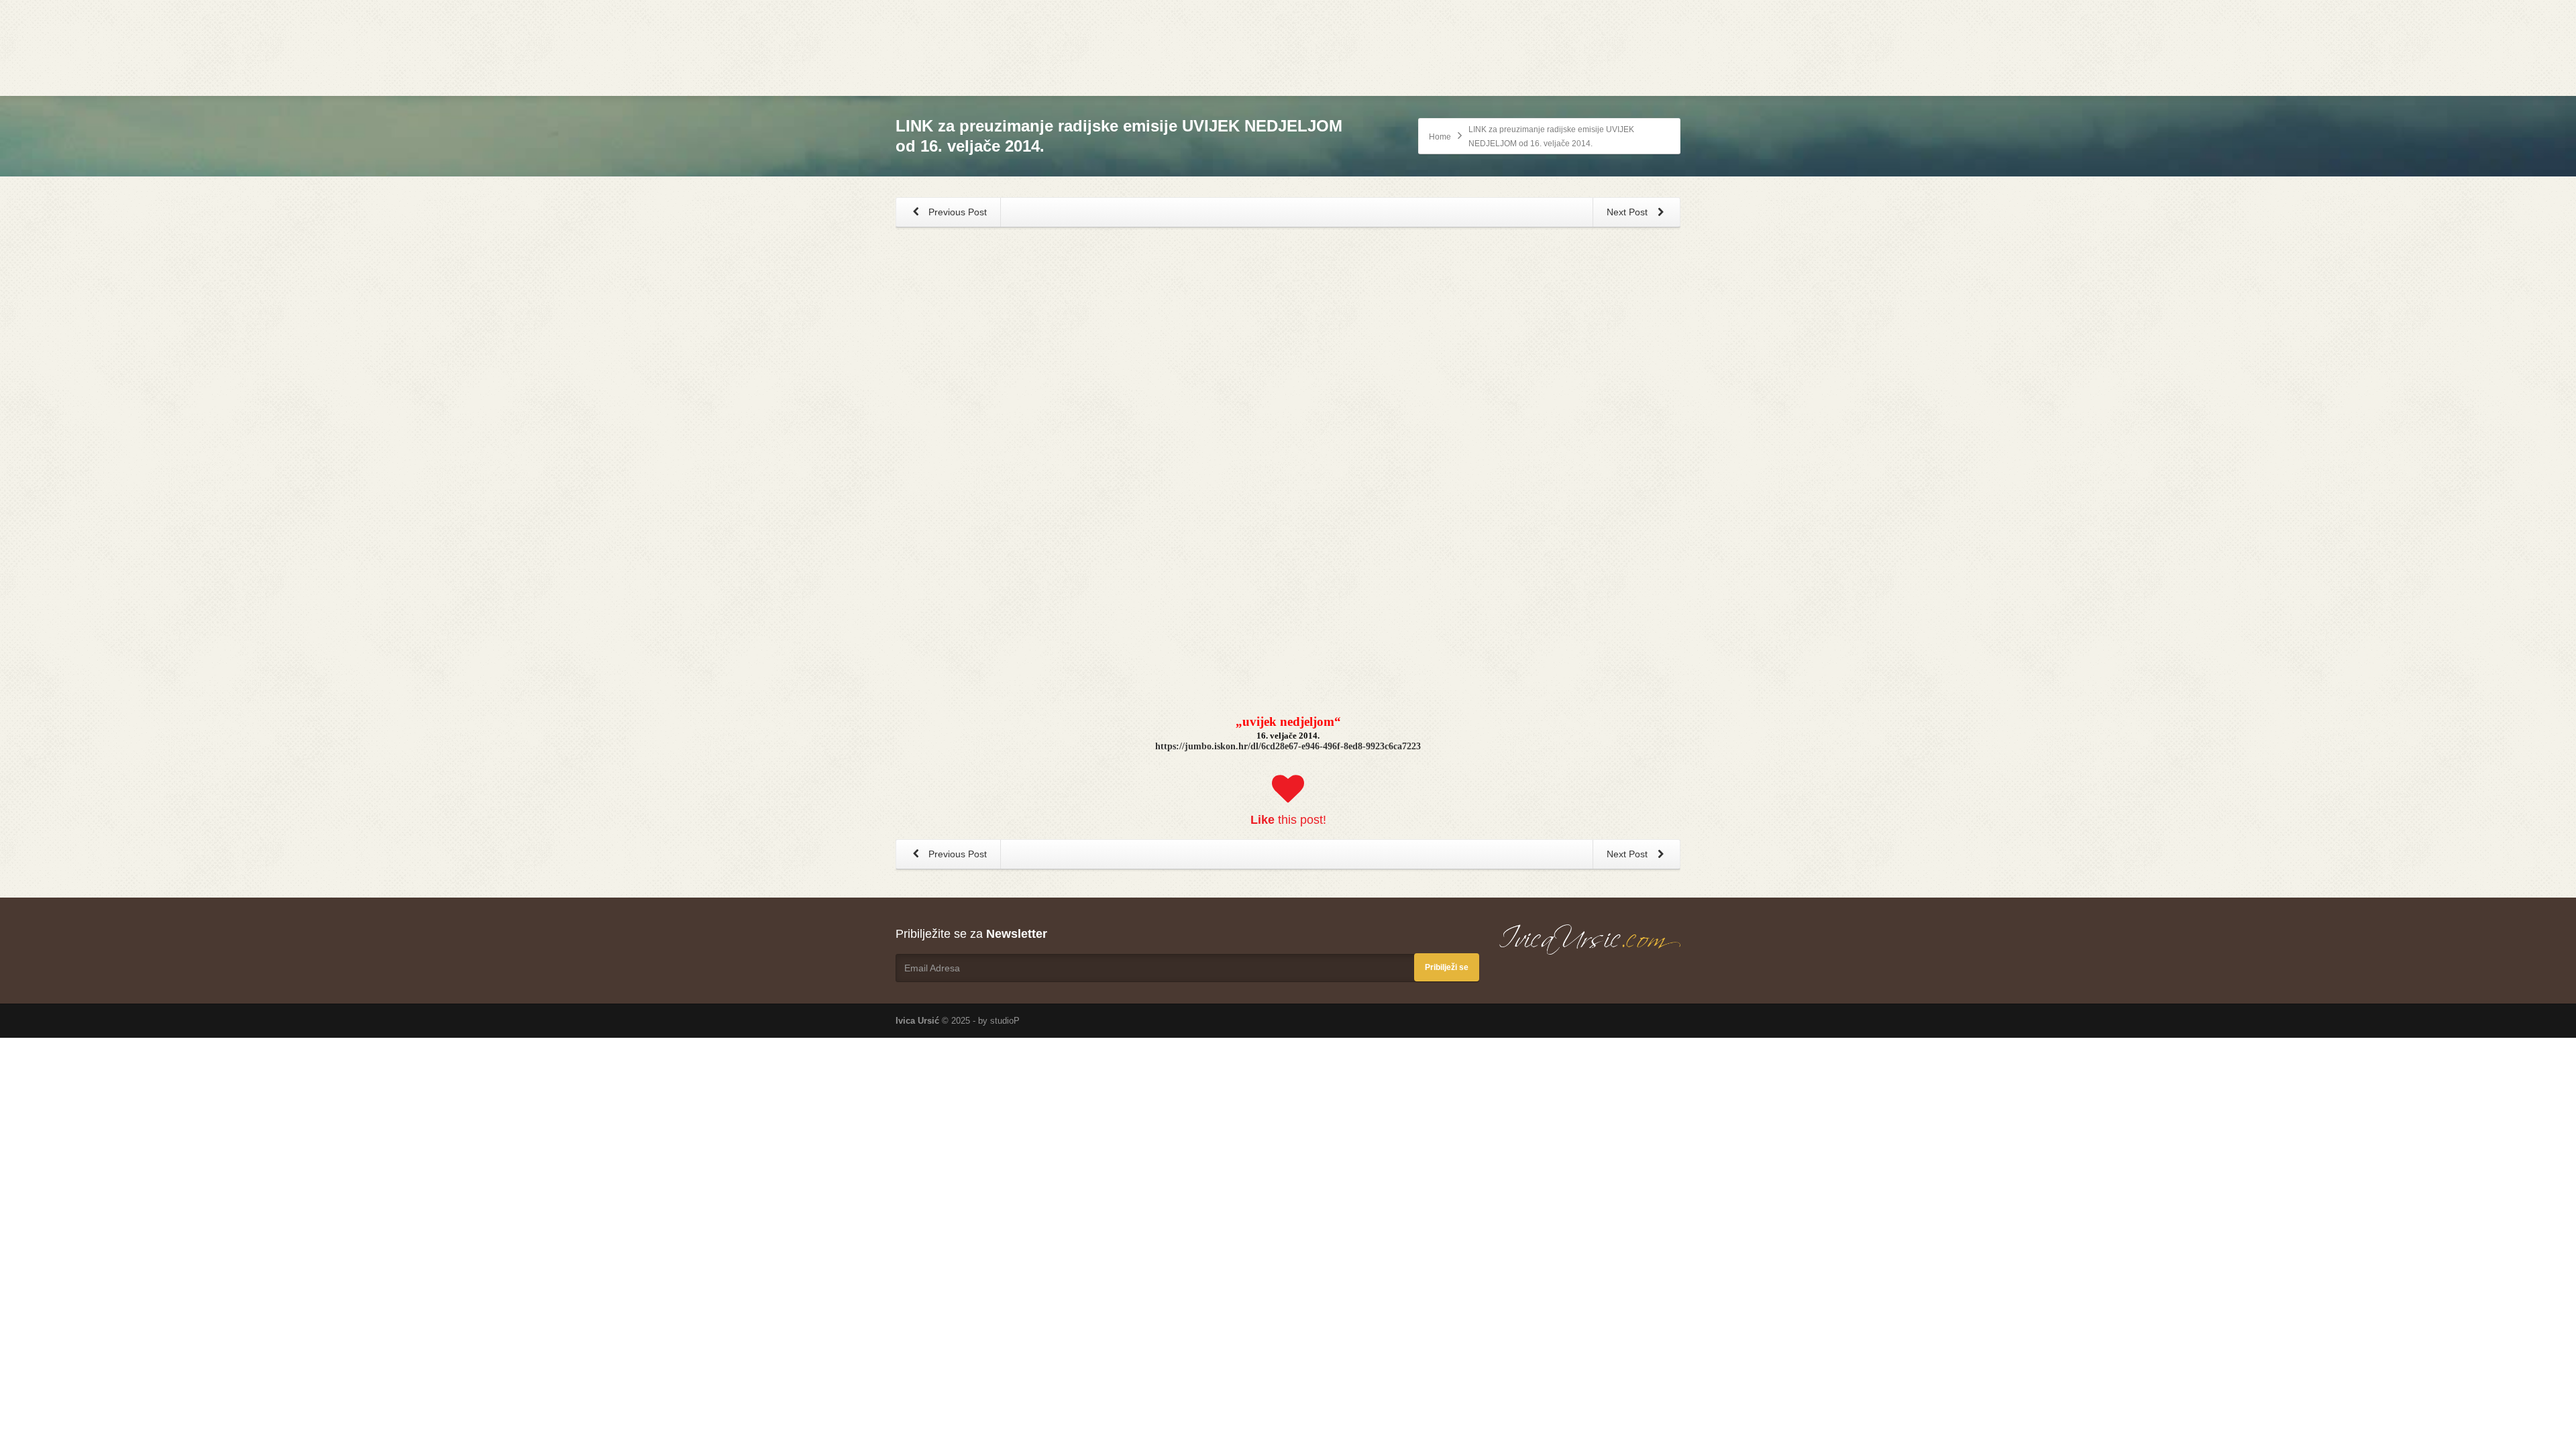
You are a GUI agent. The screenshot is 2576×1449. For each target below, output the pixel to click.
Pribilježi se (1447, 967)
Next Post (1628, 212)
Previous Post (956, 212)
